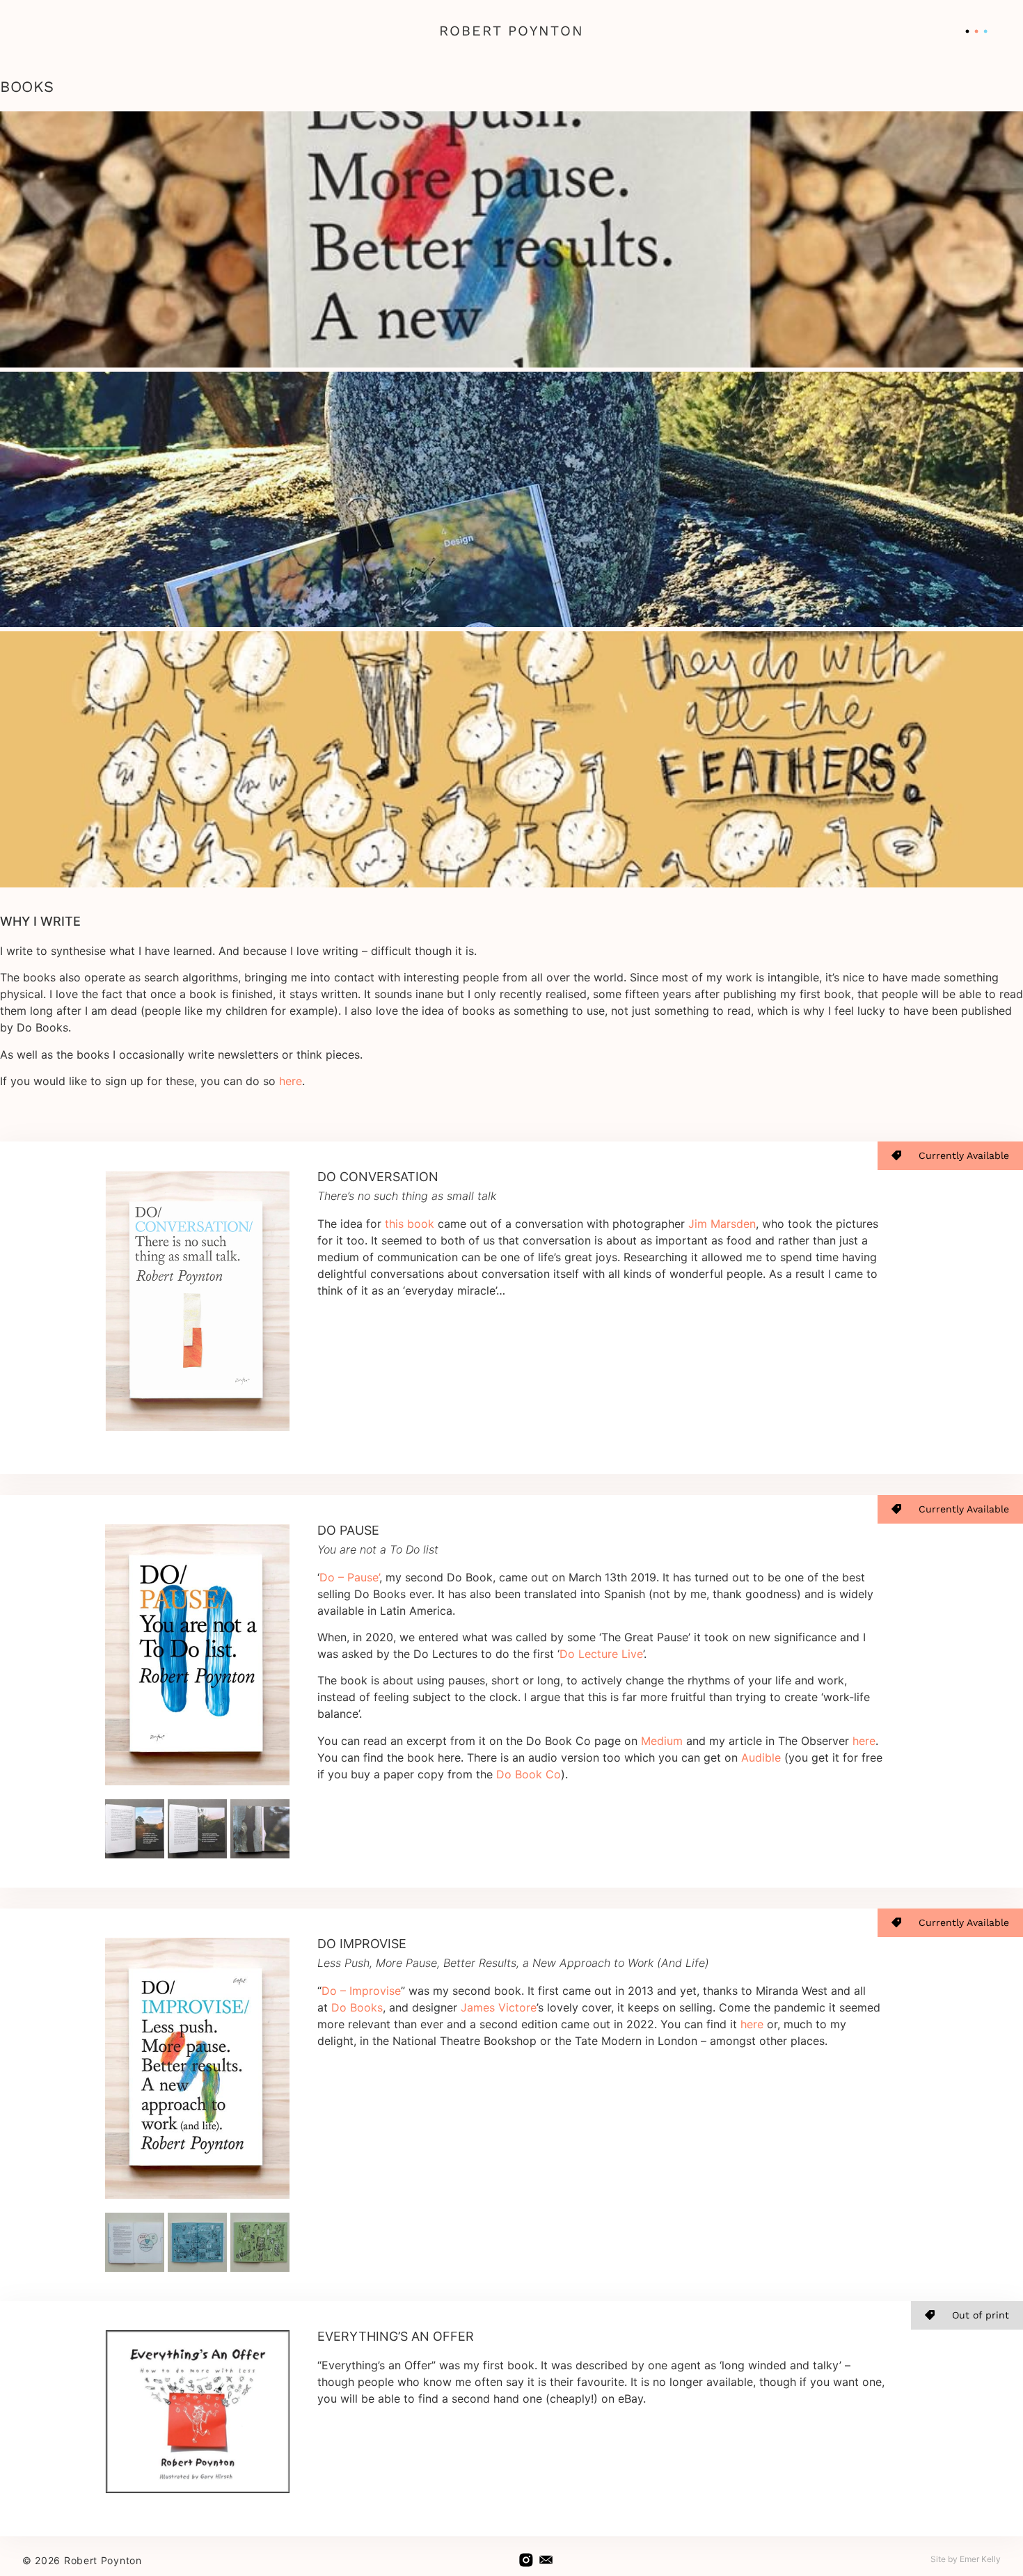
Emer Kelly (980, 2559)
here (291, 1081)
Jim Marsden (722, 1224)
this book (410, 1224)
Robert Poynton (511, 31)
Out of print (981, 2315)
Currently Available (964, 1155)
